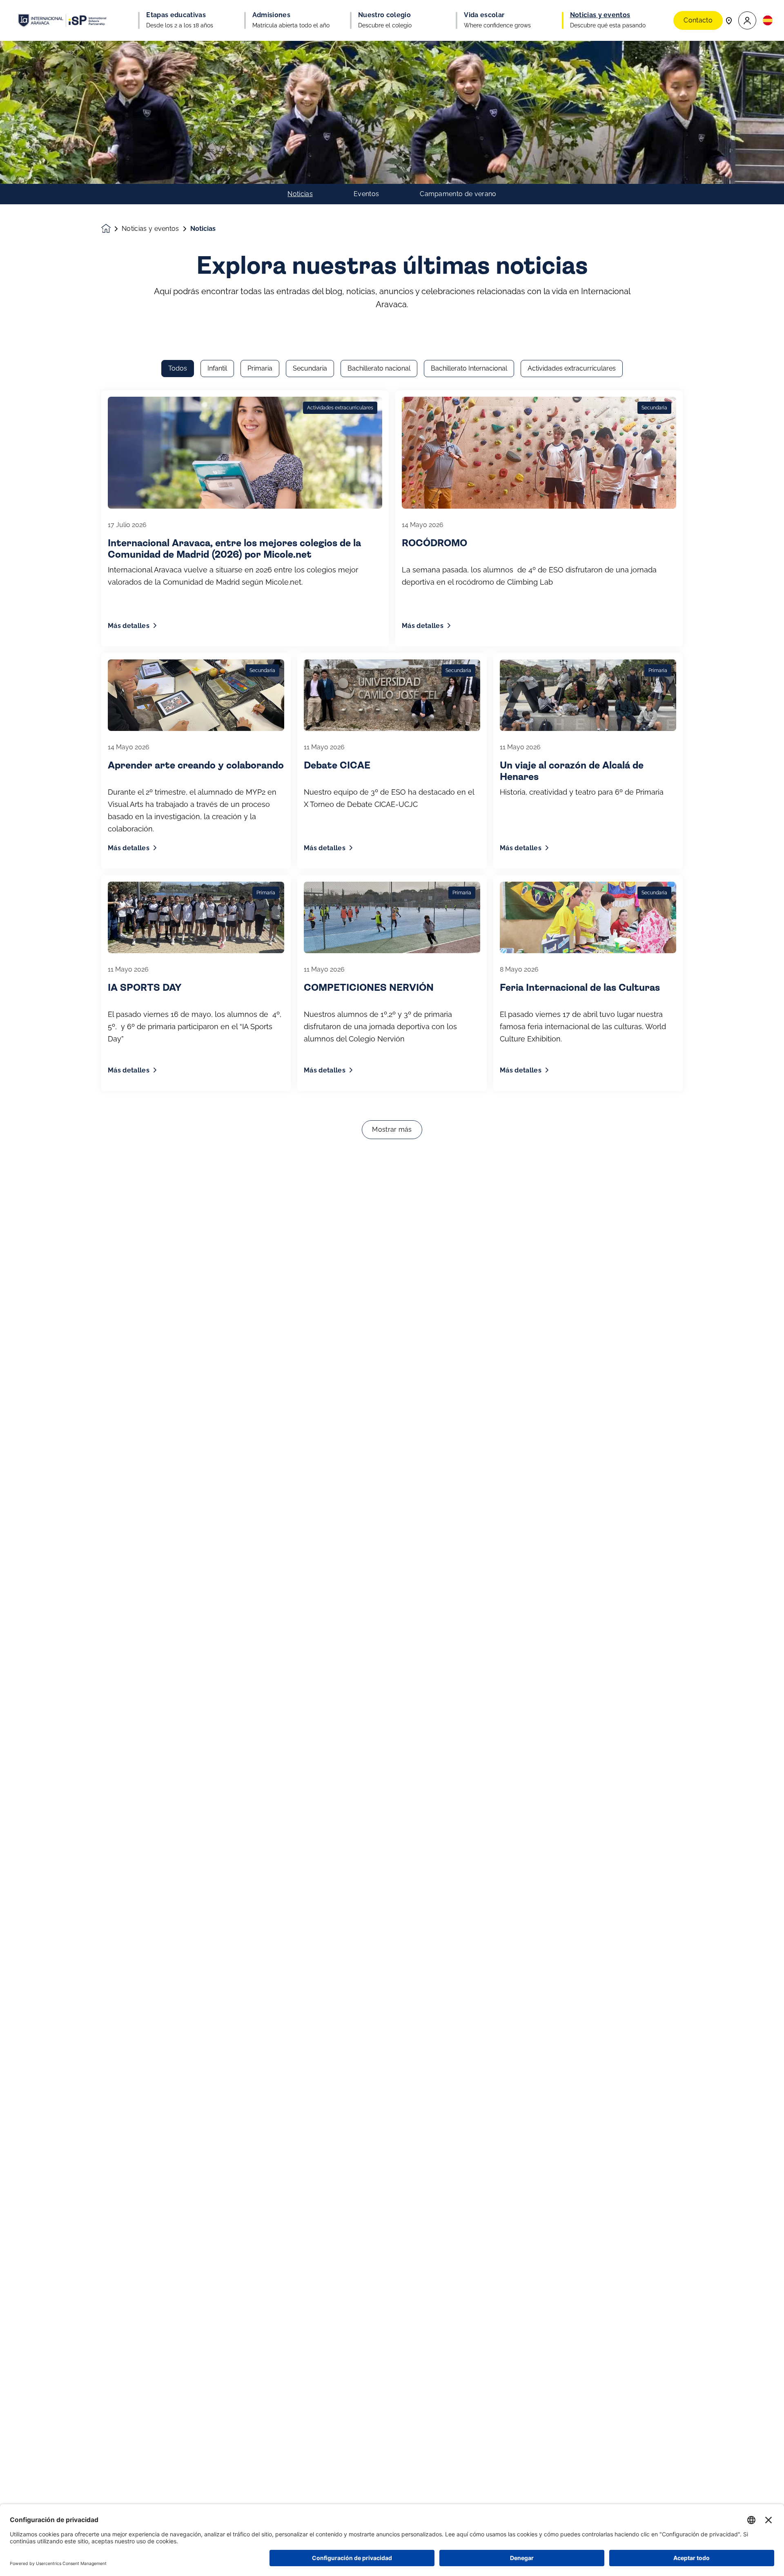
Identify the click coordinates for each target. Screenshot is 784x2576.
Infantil (217, 368)
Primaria (260, 368)
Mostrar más (392, 1129)
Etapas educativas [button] (176, 15)
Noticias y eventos (150, 229)
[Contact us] (729, 20)
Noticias (300, 194)
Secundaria (310, 368)
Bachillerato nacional (379, 368)
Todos (178, 368)
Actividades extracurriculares (572, 368)
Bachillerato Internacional (469, 368)
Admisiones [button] (271, 15)
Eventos (366, 194)
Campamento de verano (458, 194)
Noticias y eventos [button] (600, 15)
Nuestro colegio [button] (384, 15)
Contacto (698, 20)
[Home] (62, 20)
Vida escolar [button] (484, 15)
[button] (747, 21)
